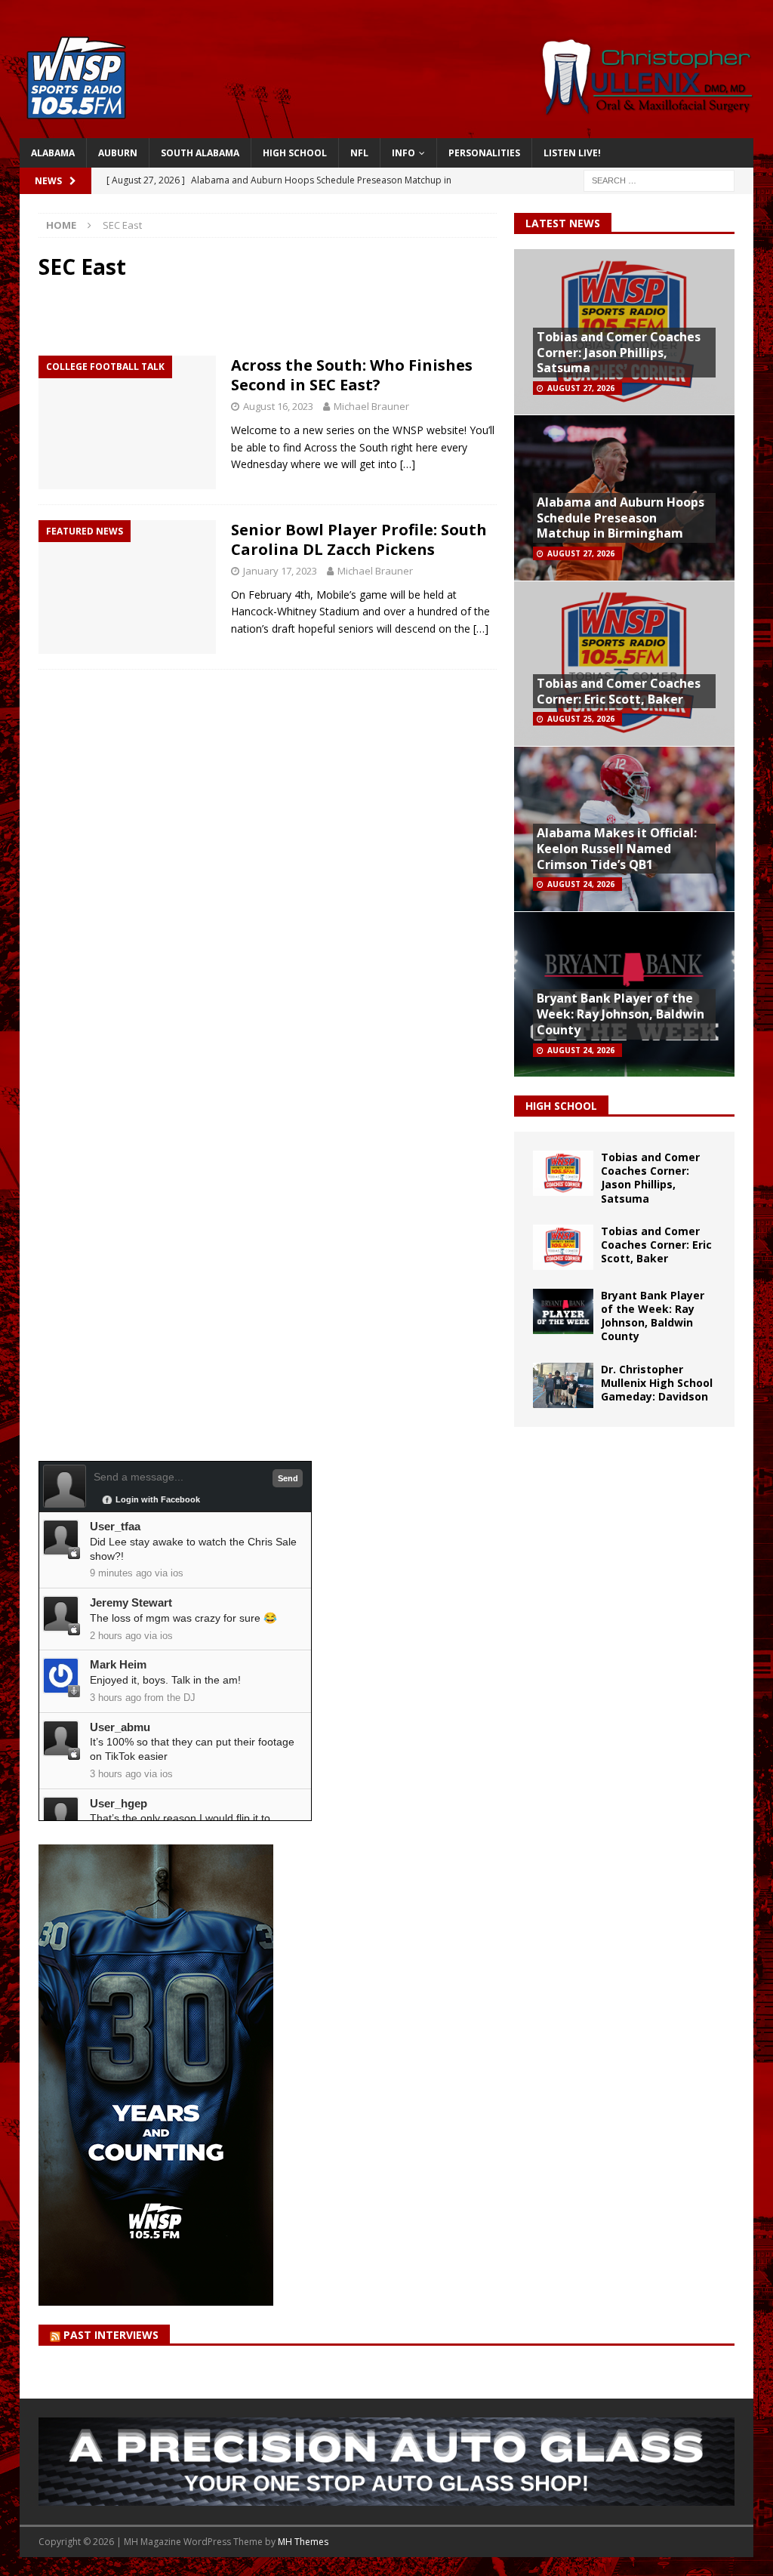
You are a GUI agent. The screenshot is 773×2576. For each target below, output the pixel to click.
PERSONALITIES (484, 153)
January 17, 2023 (280, 571)
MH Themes (303, 2542)
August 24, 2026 (581, 884)
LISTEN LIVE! (572, 153)
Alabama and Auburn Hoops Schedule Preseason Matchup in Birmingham (621, 518)
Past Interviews (111, 2335)
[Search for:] (659, 179)
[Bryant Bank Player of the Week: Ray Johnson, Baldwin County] (563, 1311)
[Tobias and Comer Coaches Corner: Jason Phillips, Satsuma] (563, 1173)
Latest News (563, 223)
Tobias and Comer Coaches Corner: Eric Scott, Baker (619, 691)
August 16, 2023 (278, 406)
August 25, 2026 (581, 719)
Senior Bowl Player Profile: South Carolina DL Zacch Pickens (359, 539)
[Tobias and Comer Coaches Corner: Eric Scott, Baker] (563, 1247)
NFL (359, 153)
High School (295, 153)
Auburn (118, 153)
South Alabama (200, 153)
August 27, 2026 (581, 388)
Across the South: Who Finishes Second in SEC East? (352, 375)
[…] (408, 464)
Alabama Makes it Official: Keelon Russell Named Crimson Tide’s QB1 (617, 849)
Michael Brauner (371, 406)
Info (403, 153)
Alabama (53, 153)
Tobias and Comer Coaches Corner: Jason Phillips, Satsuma (619, 353)
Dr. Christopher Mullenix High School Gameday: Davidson (657, 1383)
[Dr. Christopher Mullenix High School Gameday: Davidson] (563, 1385)
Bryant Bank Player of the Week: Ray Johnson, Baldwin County (621, 1014)
